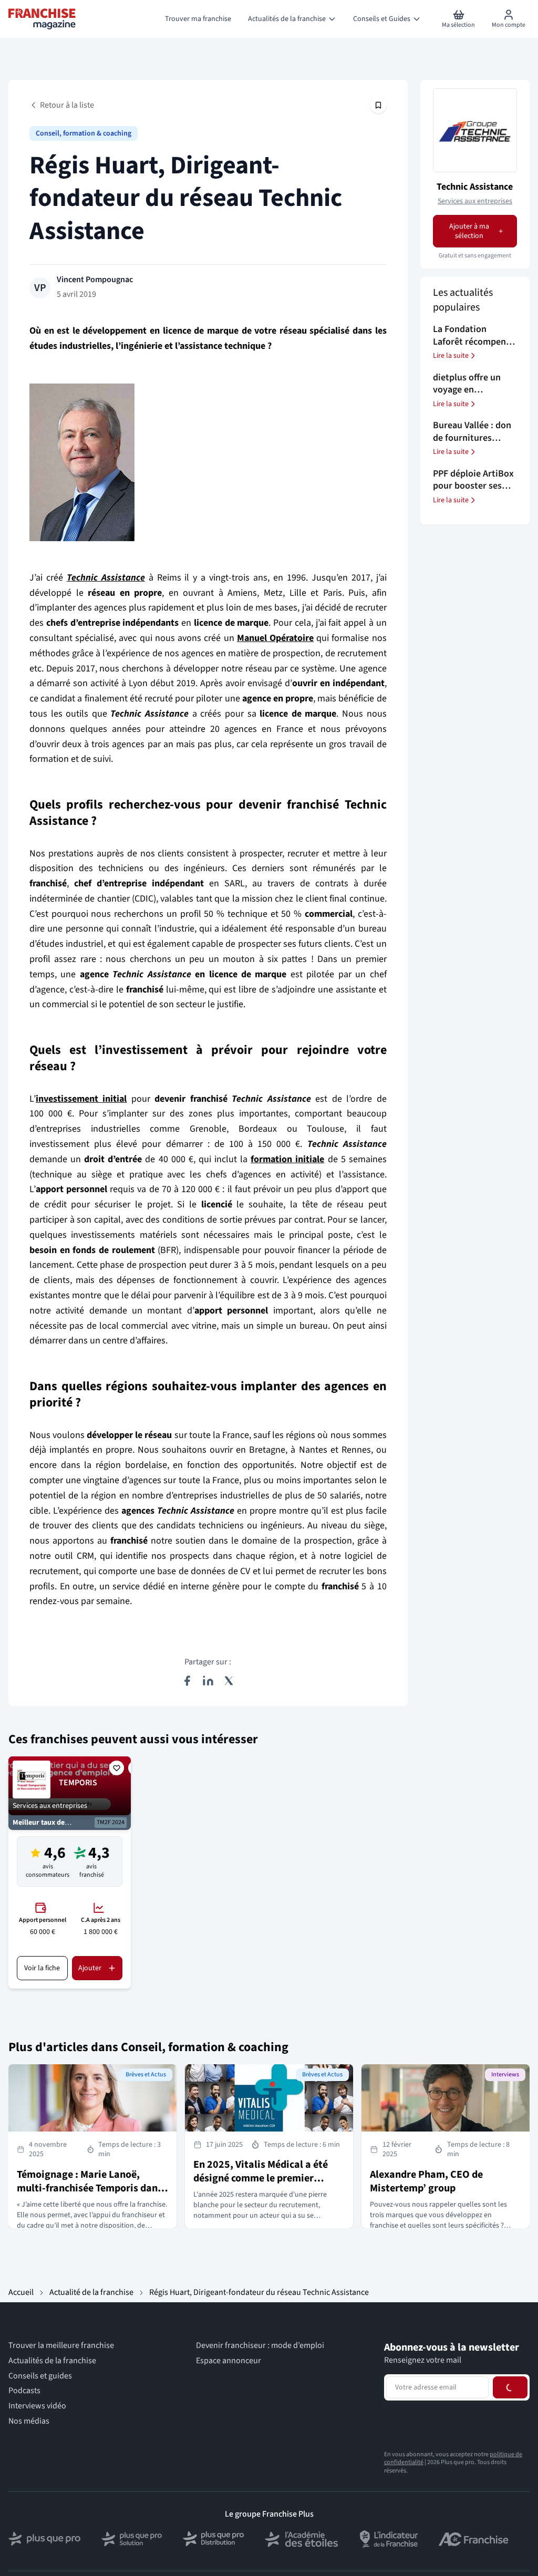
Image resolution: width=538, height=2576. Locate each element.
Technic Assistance (475, 187)
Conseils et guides (40, 2376)
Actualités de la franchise (52, 2361)
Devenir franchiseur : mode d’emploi (260, 2346)
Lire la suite (451, 356)
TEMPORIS (78, 1783)
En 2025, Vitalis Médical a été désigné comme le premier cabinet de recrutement (261, 2178)
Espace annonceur (229, 2361)
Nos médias (29, 2421)
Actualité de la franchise (91, 2292)
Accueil (21, 2292)
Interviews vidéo (37, 2406)
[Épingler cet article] (378, 105)
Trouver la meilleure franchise (61, 2346)
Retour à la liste (67, 105)
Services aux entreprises (475, 201)
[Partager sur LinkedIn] (208, 1681)
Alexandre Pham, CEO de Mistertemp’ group (426, 2181)
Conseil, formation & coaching (84, 133)
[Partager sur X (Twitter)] (229, 1681)
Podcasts (24, 2391)
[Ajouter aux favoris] (117, 1768)
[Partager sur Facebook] (187, 1681)
